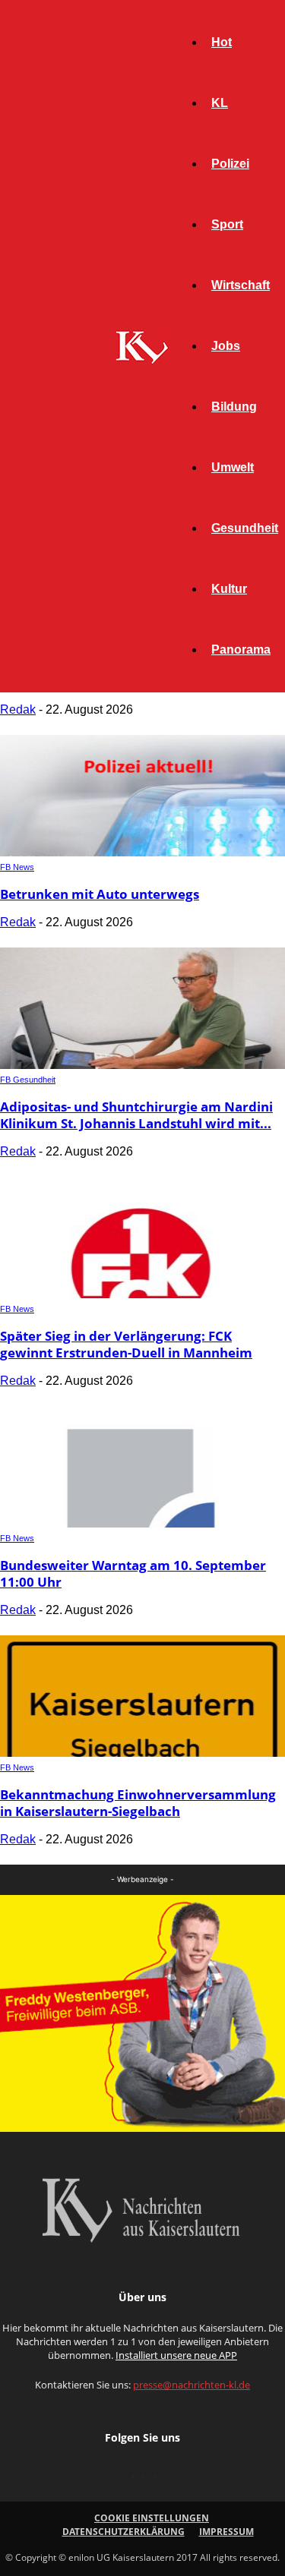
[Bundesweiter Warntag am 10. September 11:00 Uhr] (142, 1523)
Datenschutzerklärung (123, 2532)
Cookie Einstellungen (152, 2518)
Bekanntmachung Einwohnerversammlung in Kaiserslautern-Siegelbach (138, 1803)
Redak (18, 709)
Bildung (234, 407)
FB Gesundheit (28, 1080)
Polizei (230, 164)
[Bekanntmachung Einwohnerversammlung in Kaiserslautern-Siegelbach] (142, 1753)
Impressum (226, 2532)
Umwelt (233, 467)
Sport (227, 224)
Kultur (229, 589)
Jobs (226, 346)
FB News (17, 867)
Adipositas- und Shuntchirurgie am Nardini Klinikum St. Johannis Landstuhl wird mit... (136, 1115)
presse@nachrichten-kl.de (192, 2385)
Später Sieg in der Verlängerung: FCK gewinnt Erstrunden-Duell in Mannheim (126, 1344)
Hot (222, 42)
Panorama (241, 650)
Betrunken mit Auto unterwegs (100, 894)
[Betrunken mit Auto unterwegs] (142, 852)
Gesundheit (245, 528)
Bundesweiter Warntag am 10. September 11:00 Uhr (133, 1573)
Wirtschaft (241, 285)
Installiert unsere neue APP (176, 2355)
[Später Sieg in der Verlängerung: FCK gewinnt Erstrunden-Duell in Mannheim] (142, 1294)
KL (220, 103)
